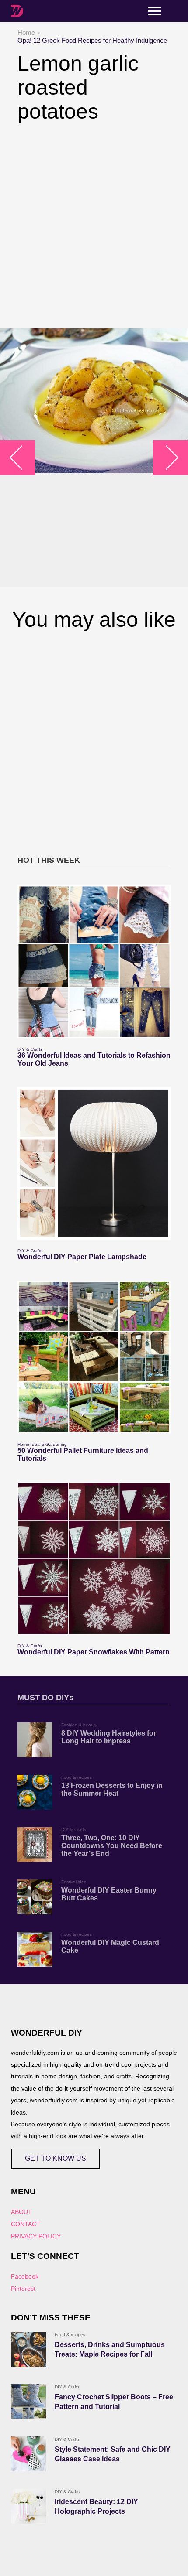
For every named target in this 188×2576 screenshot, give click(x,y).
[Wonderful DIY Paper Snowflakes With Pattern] (94, 1558)
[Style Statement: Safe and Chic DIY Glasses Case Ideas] (28, 2454)
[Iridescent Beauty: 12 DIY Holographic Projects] (28, 2506)
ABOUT (21, 2212)
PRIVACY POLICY (36, 2236)
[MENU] (154, 11)
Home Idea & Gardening (42, 1444)
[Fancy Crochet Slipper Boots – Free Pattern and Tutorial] (28, 2402)
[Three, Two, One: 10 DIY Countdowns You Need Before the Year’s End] (35, 1845)
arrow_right (166, 458)
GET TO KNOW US (56, 2158)
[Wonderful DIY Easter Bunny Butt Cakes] (35, 1897)
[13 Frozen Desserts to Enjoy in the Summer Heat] (35, 1792)
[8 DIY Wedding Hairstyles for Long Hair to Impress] (35, 1740)
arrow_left (22, 458)
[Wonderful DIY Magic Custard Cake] (35, 1949)
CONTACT (26, 2224)
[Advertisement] (94, 226)
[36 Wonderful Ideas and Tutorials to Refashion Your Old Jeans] (94, 962)
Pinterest (23, 2289)
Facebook (25, 2276)
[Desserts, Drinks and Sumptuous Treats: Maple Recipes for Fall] (28, 2349)
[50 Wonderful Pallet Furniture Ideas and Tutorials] (94, 1357)
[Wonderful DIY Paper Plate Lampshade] (94, 1163)
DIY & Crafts (30, 1049)
